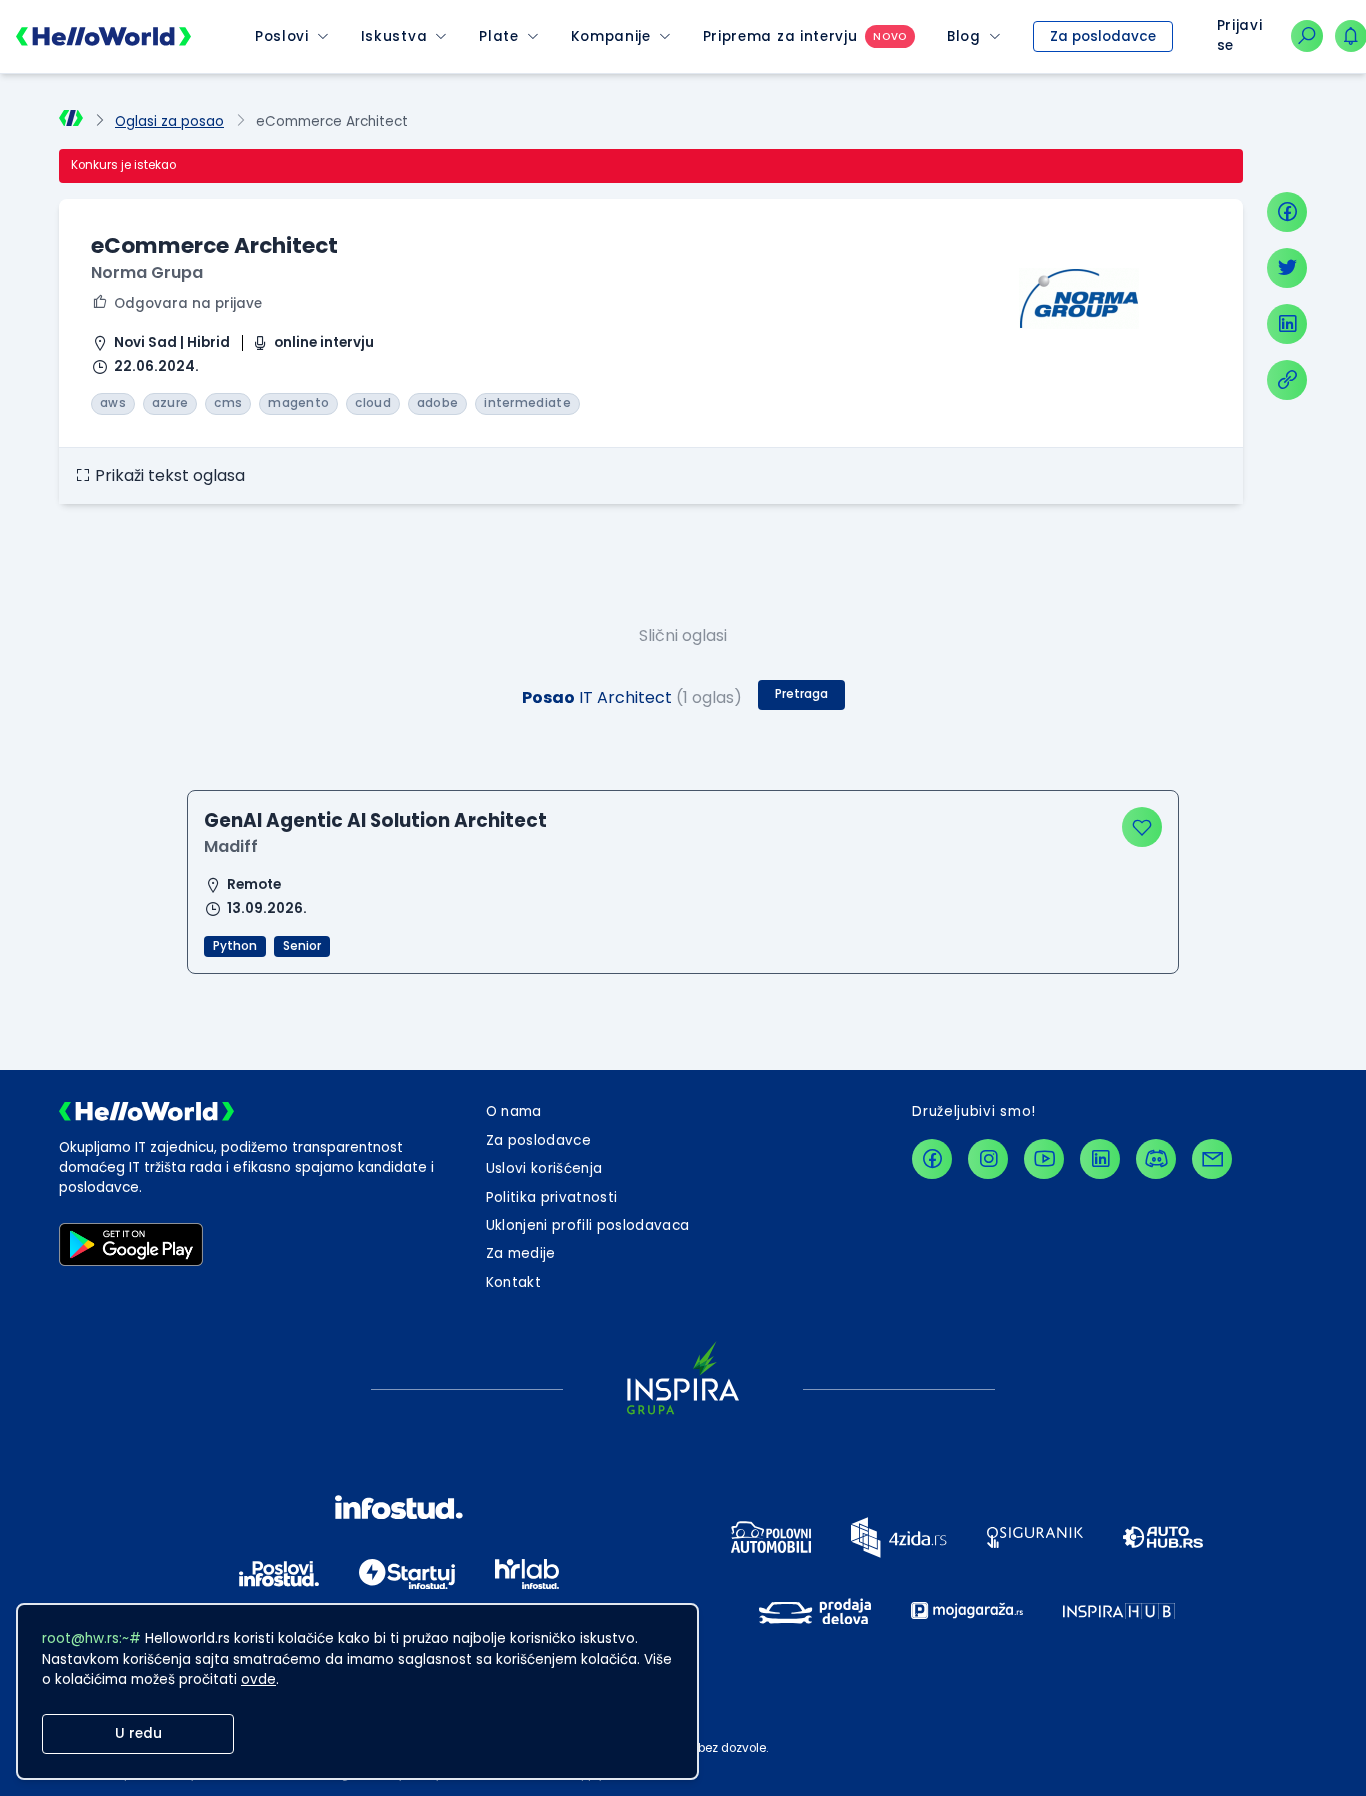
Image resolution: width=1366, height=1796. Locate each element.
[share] (1287, 380)
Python (235, 946)
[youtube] (1044, 1159)
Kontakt (513, 1282)
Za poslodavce (1103, 36)
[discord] (1156, 1159)
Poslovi (282, 36)
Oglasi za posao (169, 121)
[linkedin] (1287, 324)
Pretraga (801, 694)
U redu (138, 1733)
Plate (498, 36)
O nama (514, 1111)
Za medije (521, 1253)
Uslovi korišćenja (544, 1168)
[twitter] (1287, 268)
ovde (258, 1679)
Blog (964, 36)
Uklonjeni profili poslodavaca (588, 1225)
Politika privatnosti (552, 1197)
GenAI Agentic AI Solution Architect (375, 820)
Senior (302, 946)
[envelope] (1212, 1159)
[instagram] (988, 1159)
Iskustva (394, 36)
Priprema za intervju (780, 36)
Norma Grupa (147, 272)
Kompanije (611, 36)
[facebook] (1287, 212)
